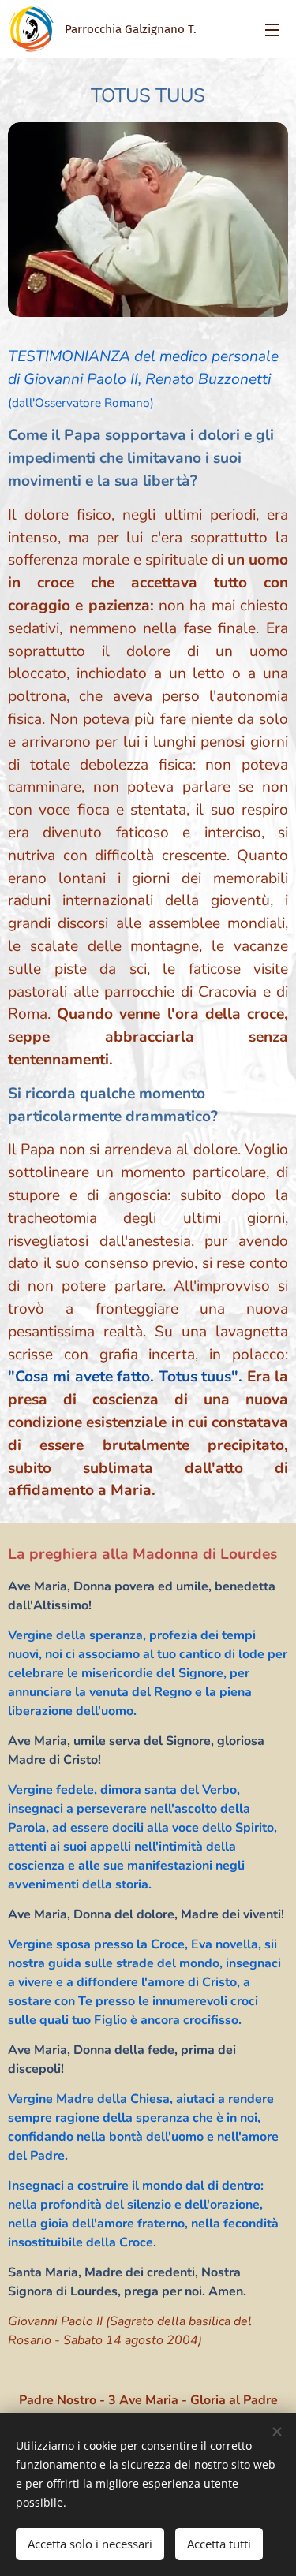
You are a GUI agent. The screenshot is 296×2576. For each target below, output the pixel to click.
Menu (272, 29)
